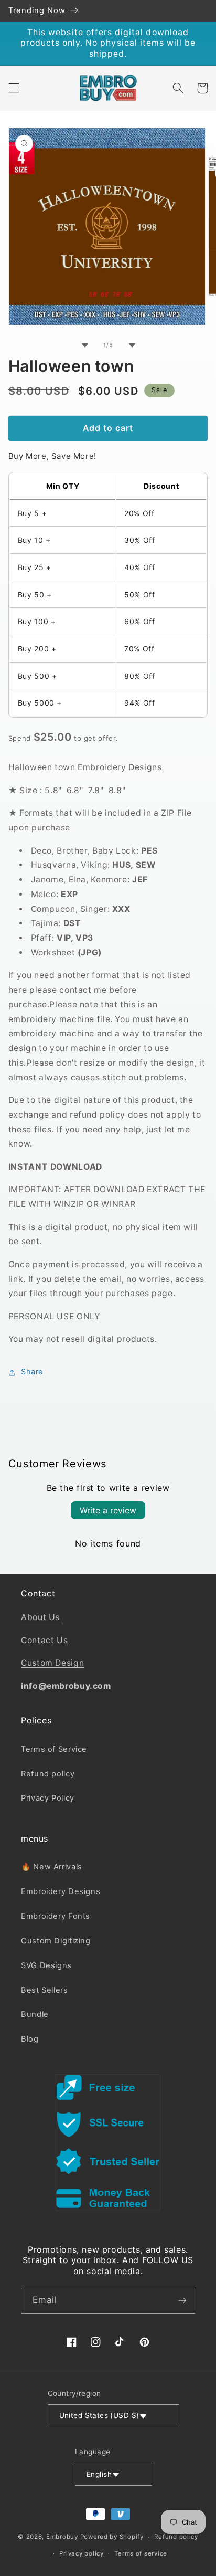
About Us (40, 1617)
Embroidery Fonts (56, 1916)
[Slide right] (132, 345)
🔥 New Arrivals (52, 1867)
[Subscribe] (182, 2301)
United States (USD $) (99, 2415)
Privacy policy (81, 2553)
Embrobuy (62, 2537)
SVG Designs (46, 1965)
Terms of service (141, 2553)
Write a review (108, 1510)
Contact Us (44, 1640)
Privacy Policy (48, 1798)
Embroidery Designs (61, 1891)
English (99, 2474)
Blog (30, 2039)
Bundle (35, 2014)
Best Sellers (45, 1990)
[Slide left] (84, 345)
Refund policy (48, 1774)
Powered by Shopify (112, 2537)
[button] (14, 88)
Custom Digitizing (56, 1941)
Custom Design (52, 1663)
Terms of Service (54, 1749)
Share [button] (32, 1372)
